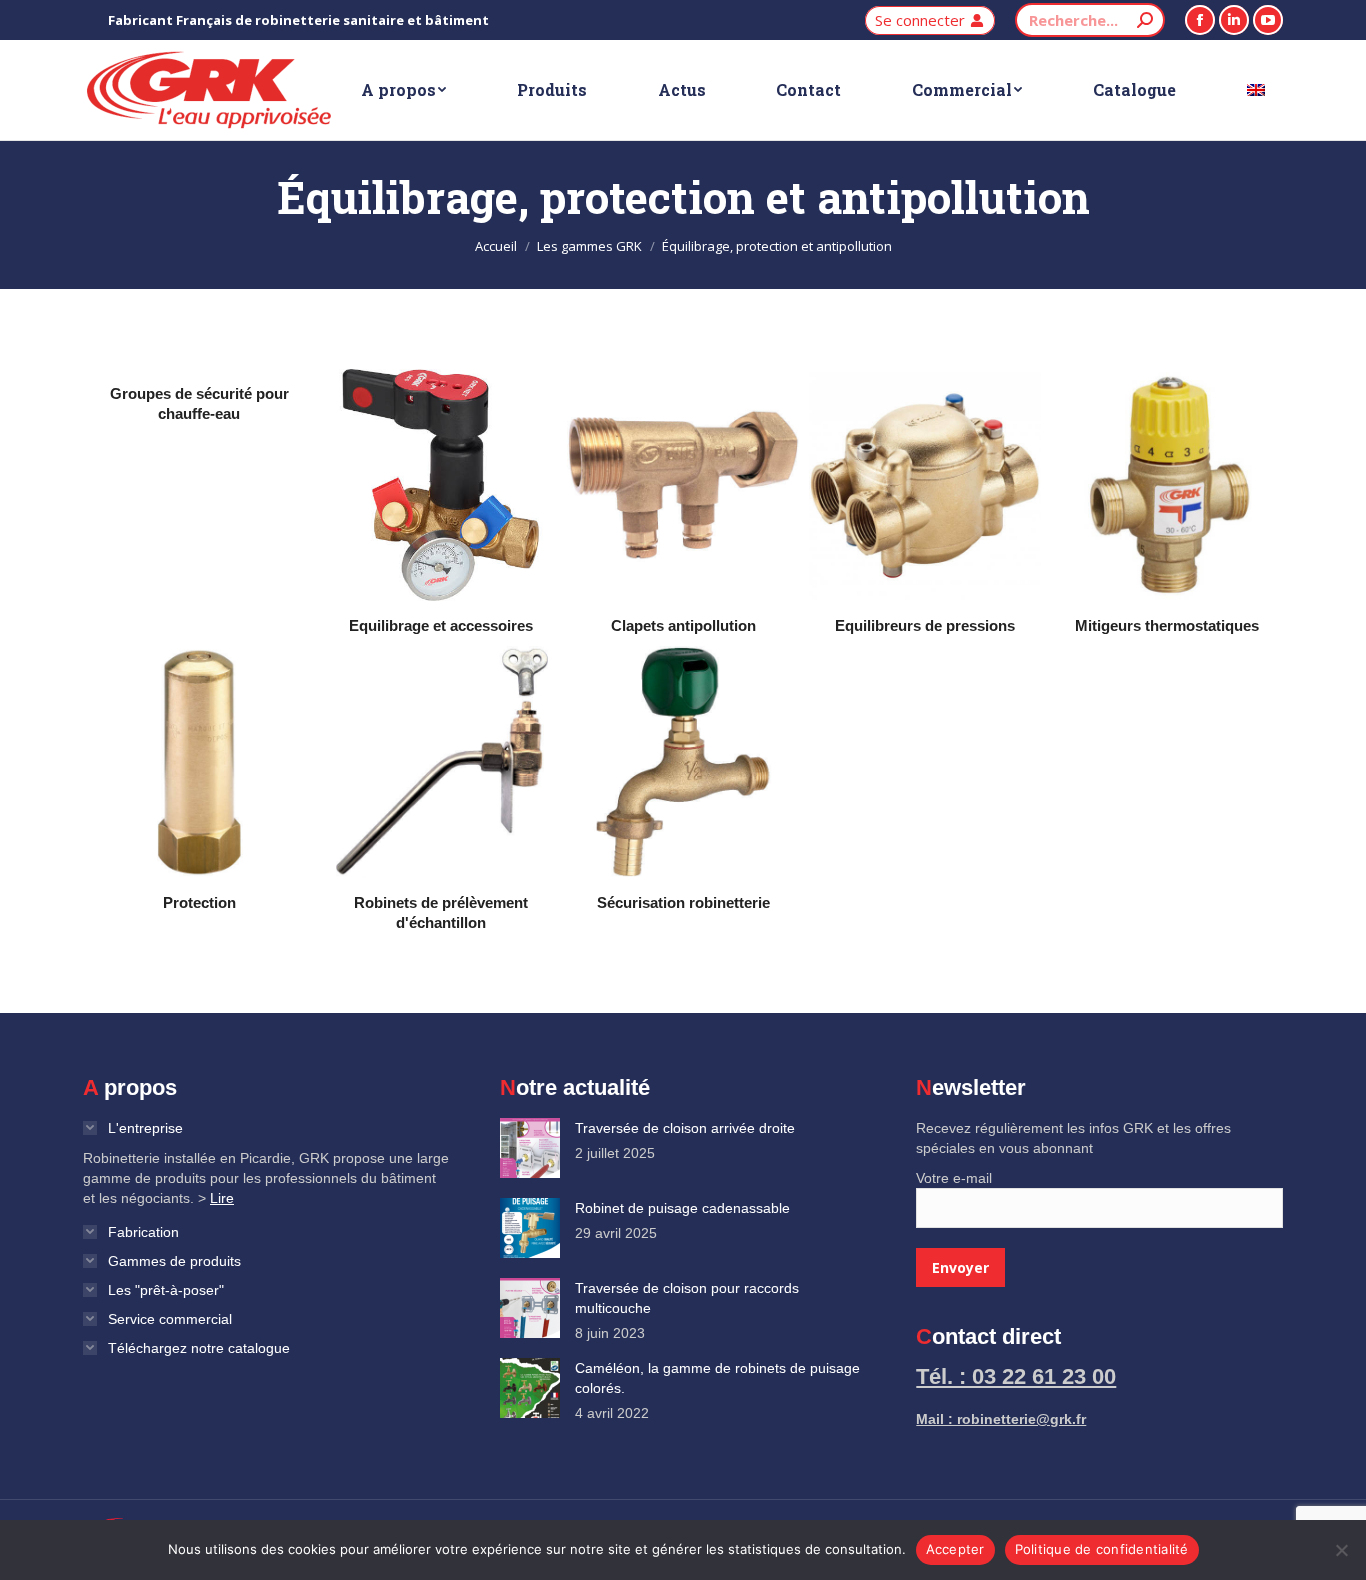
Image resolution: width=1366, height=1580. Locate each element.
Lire (222, 1198)
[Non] (1341, 1550)
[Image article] (530, 1148)
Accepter (955, 1549)
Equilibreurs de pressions (925, 625)
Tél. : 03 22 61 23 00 (1016, 1376)
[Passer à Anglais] (1255, 90)
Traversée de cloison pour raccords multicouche (687, 1298)
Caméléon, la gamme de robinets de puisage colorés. (717, 1378)
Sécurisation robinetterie (683, 902)
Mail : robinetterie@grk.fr (1001, 1419)
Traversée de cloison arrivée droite (685, 1128)
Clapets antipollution (683, 625)
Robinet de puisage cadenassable (682, 1208)
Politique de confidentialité (1102, 1549)
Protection (199, 902)
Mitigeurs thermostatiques (1167, 625)
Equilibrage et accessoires (441, 625)
